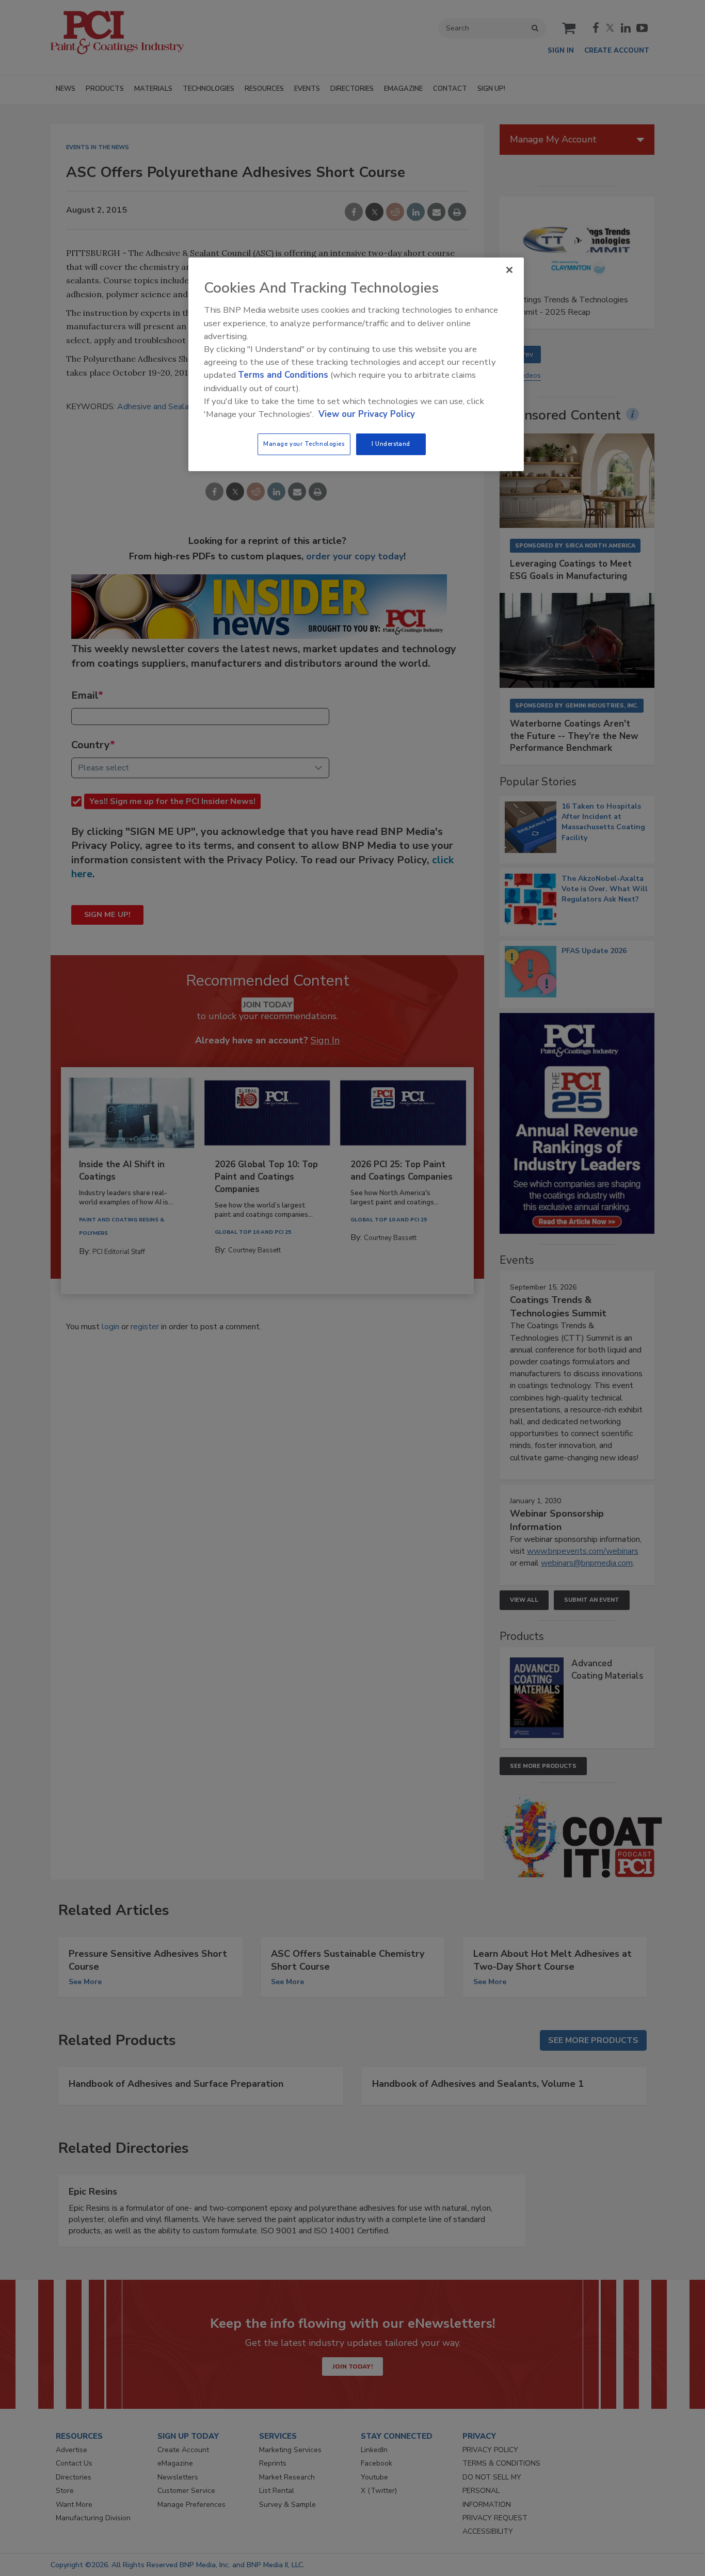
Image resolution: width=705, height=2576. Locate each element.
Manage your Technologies (304, 444)
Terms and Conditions (283, 375)
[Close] (509, 270)
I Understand (391, 444)
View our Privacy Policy (367, 414)
